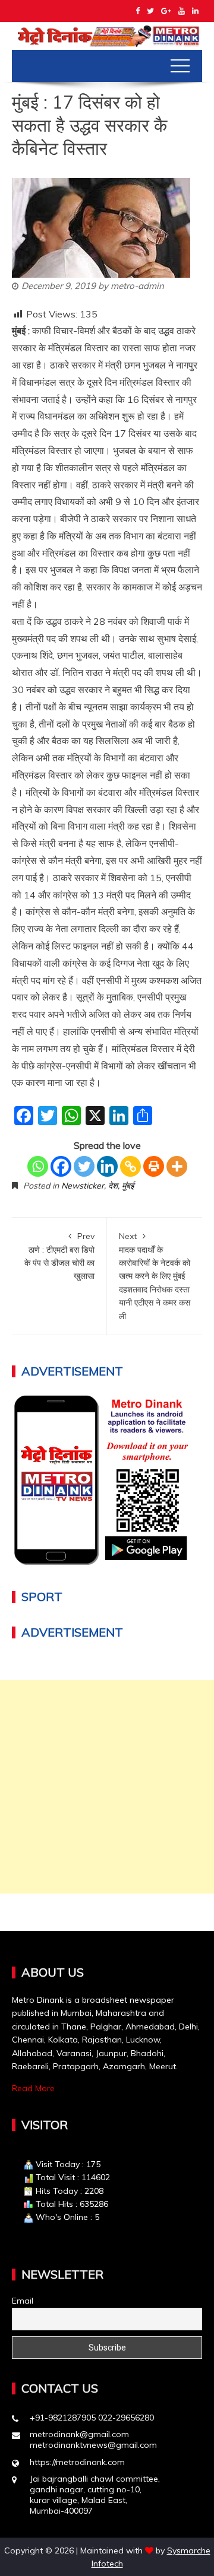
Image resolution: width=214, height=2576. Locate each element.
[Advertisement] (107, 1787)
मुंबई (128, 1186)
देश (113, 1186)
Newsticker (83, 1186)
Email (23, 2301)
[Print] (154, 1166)
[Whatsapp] (38, 1166)
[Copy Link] (130, 1166)
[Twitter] (84, 1166)
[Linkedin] (107, 1166)
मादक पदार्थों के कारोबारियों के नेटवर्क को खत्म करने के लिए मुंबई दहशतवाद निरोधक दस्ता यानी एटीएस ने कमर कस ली (155, 1276)
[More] (177, 1166)
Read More (33, 2088)
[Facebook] (61, 1166)
